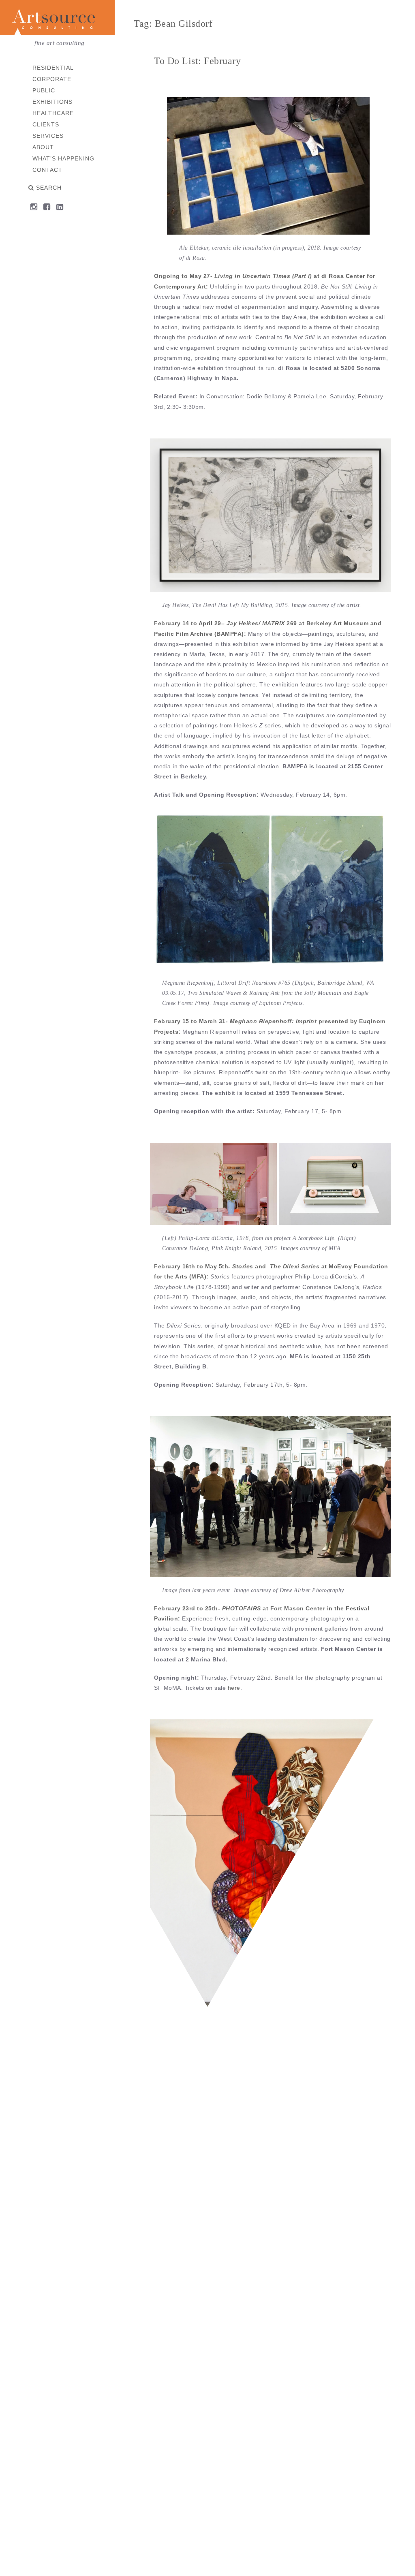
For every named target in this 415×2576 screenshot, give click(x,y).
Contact (47, 170)
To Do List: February (197, 61)
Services (48, 136)
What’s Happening (63, 158)
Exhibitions (52, 102)
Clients (46, 124)
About (43, 147)
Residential (53, 68)
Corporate (52, 79)
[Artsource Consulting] (57, 19)
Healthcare (53, 113)
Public (44, 90)
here (234, 1688)
